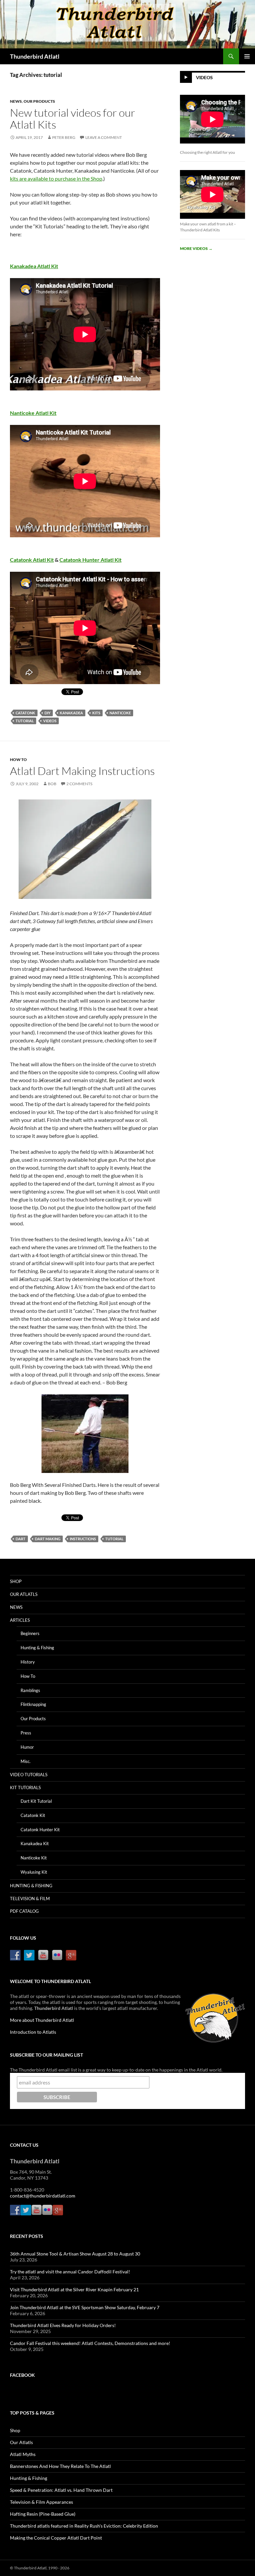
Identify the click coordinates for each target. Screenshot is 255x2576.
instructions (83, 1539)
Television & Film (30, 1899)
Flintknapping (33, 1704)
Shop (16, 1581)
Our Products (39, 101)
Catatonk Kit (33, 1815)
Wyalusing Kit (34, 1872)
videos (50, 721)
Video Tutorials (29, 1775)
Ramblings (30, 1690)
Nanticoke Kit (34, 1858)
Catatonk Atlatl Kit (32, 560)
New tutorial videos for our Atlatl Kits (73, 118)
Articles (20, 1620)
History (28, 1662)
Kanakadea (71, 713)
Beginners (30, 1633)
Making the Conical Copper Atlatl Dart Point (56, 2538)
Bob (52, 784)
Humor (27, 1747)
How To (18, 760)
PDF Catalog (24, 1911)
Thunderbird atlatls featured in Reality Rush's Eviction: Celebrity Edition (84, 2526)
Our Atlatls (24, 1594)
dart (21, 1539)
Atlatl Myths (23, 2454)
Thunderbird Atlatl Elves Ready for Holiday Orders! (63, 2325)
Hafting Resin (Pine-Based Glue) (43, 2514)
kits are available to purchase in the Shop (56, 178)
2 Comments (79, 784)
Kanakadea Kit (35, 1844)
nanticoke (120, 713)
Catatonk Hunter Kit (40, 1830)
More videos (196, 248)
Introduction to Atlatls (33, 2032)
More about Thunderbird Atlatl (42, 2020)
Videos (204, 77)
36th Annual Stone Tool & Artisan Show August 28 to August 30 (75, 2254)
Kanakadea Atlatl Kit (34, 266)
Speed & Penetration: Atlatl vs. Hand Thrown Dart (61, 2490)
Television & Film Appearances (42, 2502)
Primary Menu (247, 56)
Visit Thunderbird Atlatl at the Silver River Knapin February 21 (74, 2289)
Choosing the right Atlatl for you (208, 152)
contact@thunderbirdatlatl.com (43, 2196)
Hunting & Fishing (37, 1648)
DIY (47, 713)
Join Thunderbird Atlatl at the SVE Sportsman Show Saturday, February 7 (85, 2307)
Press (26, 1733)
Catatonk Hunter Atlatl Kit (90, 560)
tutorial (25, 721)
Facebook (22, 2375)
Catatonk (25, 713)
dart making (48, 1539)
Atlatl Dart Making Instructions (82, 771)
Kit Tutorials (25, 1787)
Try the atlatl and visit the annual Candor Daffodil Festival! (70, 2272)
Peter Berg (64, 137)
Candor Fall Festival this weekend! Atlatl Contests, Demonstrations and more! (90, 2343)
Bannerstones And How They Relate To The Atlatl (60, 2466)
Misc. (26, 1761)
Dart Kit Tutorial (36, 1801)
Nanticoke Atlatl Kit (33, 413)
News (16, 101)
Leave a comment (104, 137)
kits (96, 713)
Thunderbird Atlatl (35, 56)
